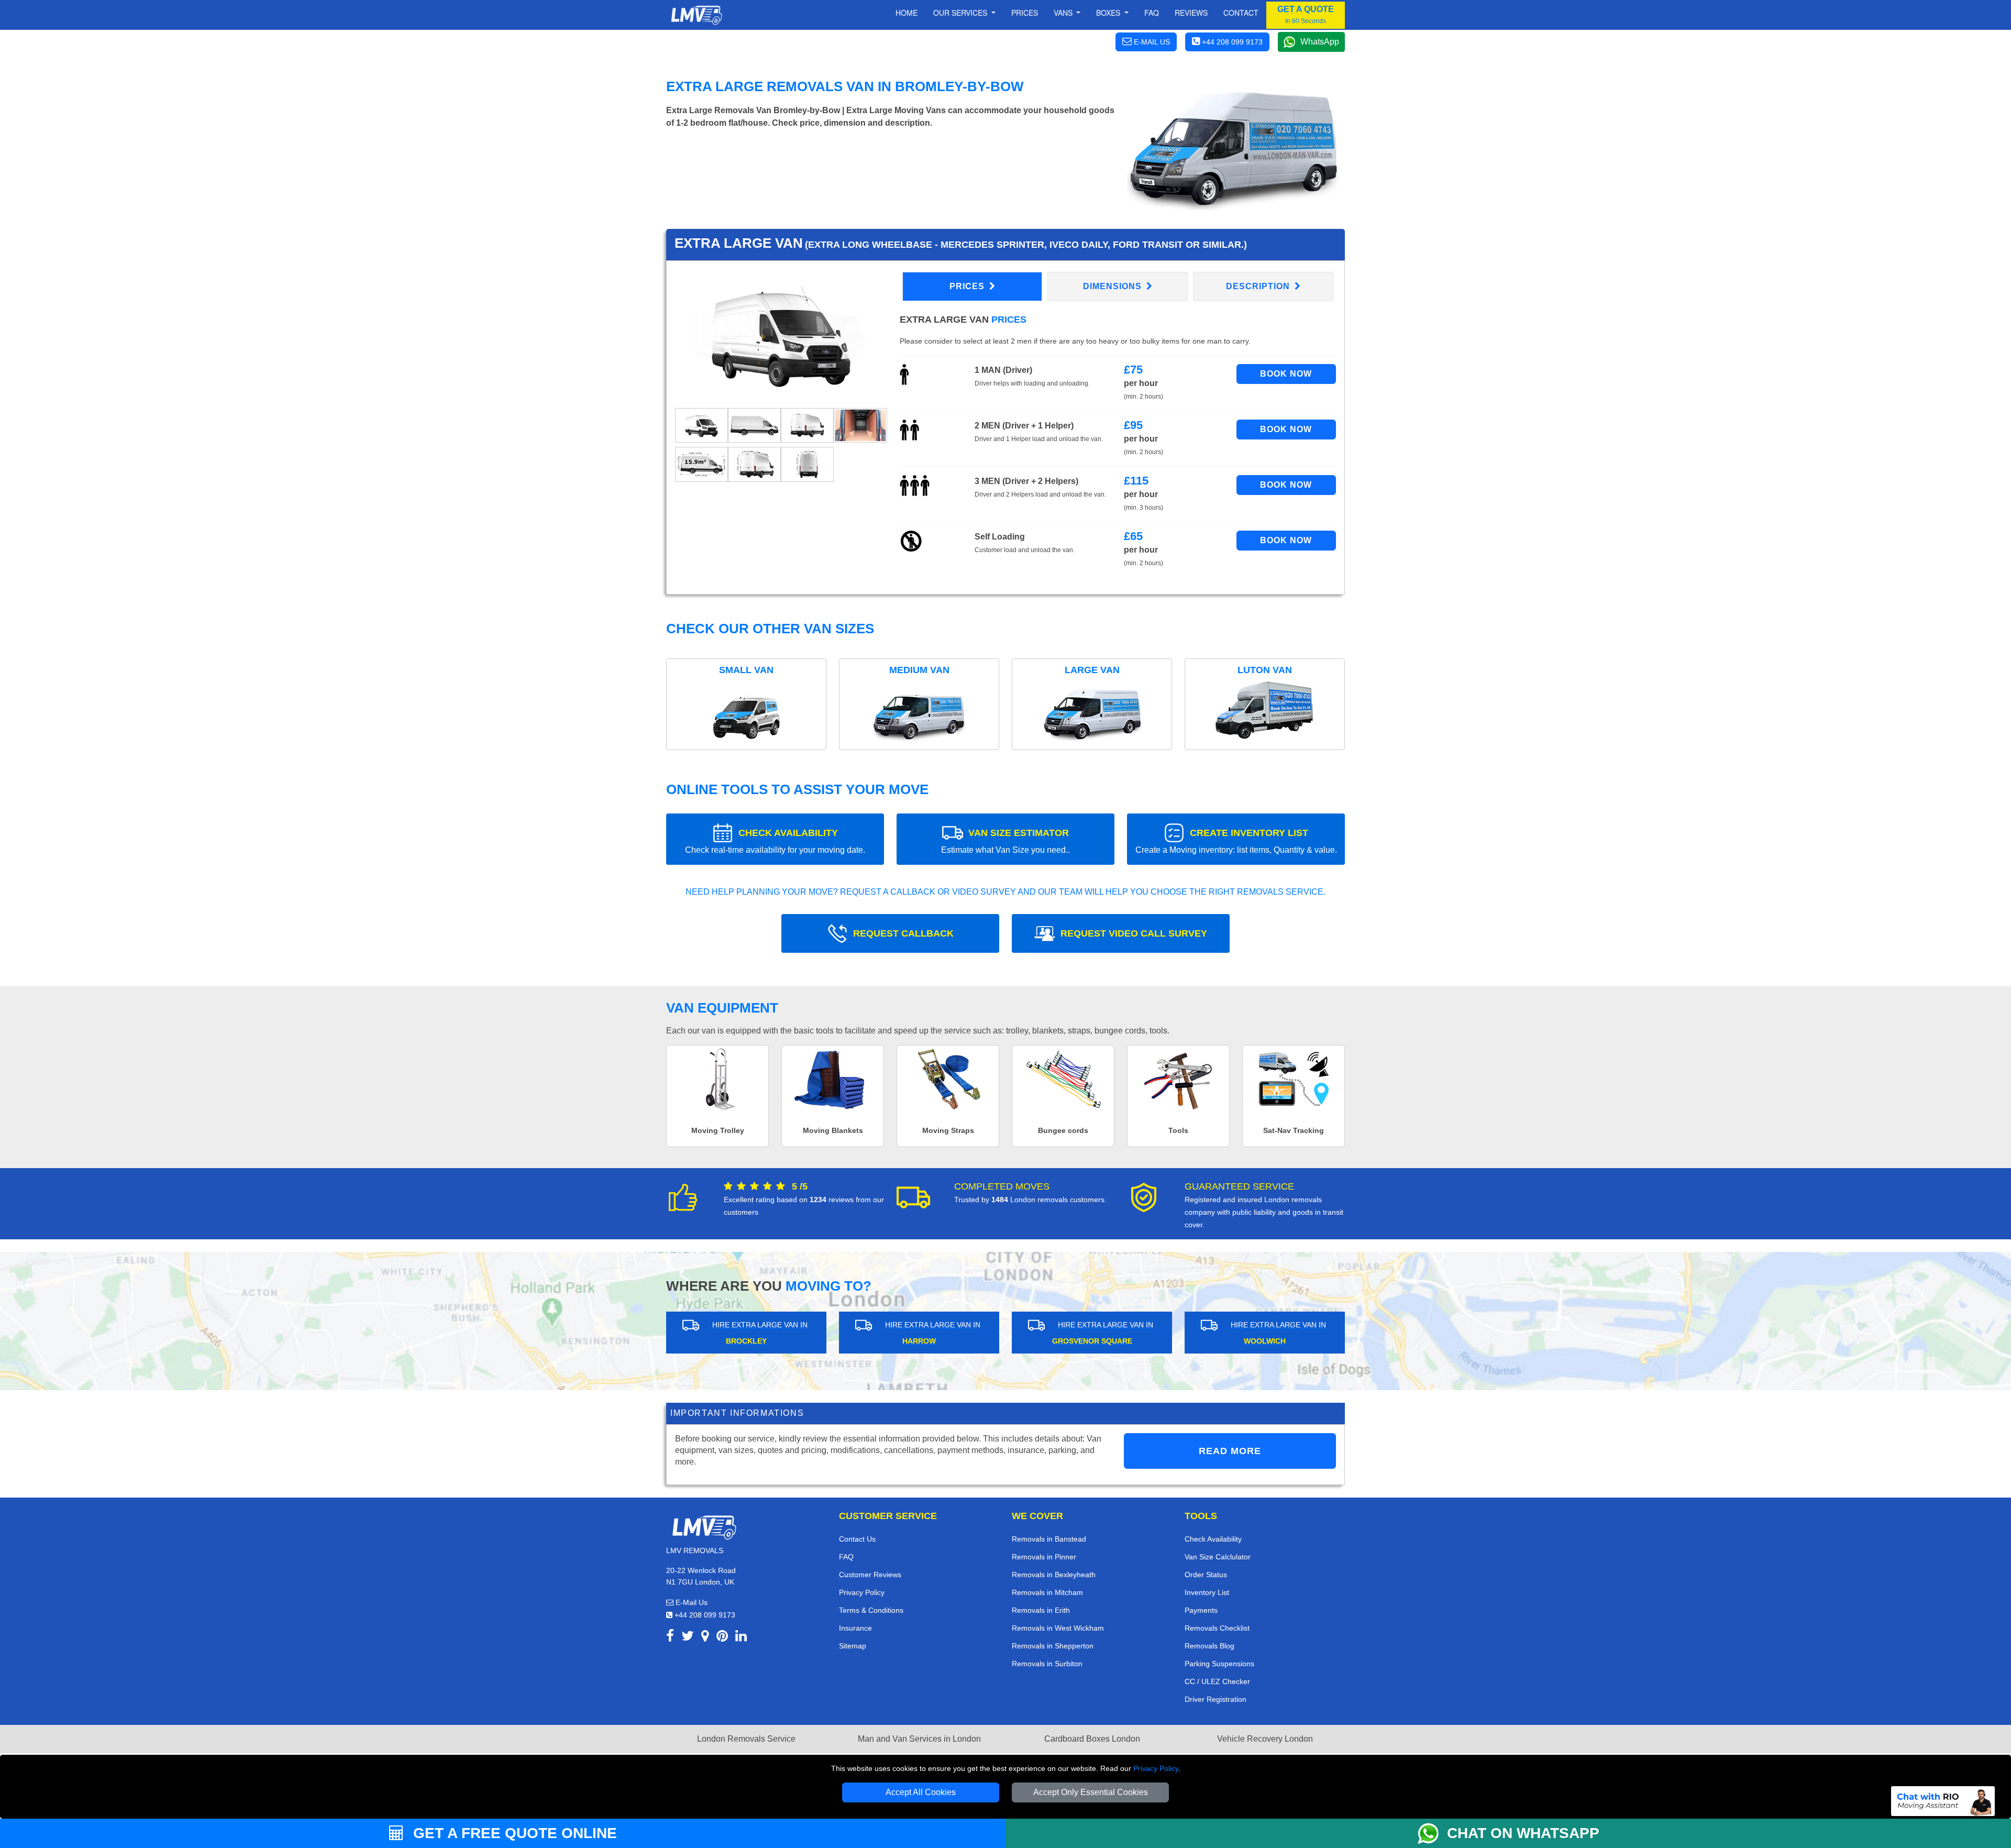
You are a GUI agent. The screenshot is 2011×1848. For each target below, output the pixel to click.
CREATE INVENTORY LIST (1236, 841)
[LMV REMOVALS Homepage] (696, 15)
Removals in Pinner (1044, 1557)
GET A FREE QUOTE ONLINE (513, 1833)
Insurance (855, 1628)
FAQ (846, 1557)
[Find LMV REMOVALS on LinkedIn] (741, 1638)
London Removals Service (746, 1739)
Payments (1201, 1610)
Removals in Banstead (1049, 1539)
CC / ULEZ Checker (1217, 1681)
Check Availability (1213, 1539)
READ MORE (1230, 1451)
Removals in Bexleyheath (1054, 1575)
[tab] (701, 425)
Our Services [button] (961, 13)
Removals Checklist (1217, 1628)
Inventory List (1207, 1592)
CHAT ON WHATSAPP (1523, 1833)
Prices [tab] (968, 286)
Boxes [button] (1109, 13)
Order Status (1206, 1575)
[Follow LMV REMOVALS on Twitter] (688, 1638)
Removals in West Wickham (1058, 1628)
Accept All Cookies (921, 1792)
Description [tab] (1259, 286)
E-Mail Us (690, 1602)
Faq (1152, 13)
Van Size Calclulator (1218, 1557)
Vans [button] (1064, 13)
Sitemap (853, 1646)
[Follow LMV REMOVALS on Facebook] (670, 1638)
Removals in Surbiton (1047, 1664)
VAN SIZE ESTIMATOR (1005, 841)
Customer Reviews (870, 1575)
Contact (1241, 13)
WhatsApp (1320, 42)
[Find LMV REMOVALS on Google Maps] (705, 1638)
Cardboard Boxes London (1092, 1739)
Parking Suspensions (1219, 1664)
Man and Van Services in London (919, 1739)
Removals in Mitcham (1047, 1592)
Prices (1025, 13)
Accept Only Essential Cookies (1091, 1792)
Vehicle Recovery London (1265, 1739)
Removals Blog (1209, 1646)
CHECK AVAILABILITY (775, 841)
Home (907, 13)
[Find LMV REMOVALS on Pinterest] (722, 1638)
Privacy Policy (1156, 1768)
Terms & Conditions (871, 1610)
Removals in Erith (1041, 1610)
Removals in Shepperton (1053, 1646)
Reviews (1191, 13)
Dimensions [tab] (1114, 286)
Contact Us (857, 1539)
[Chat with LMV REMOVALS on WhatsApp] (1432, 1833)
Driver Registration (1216, 1699)
